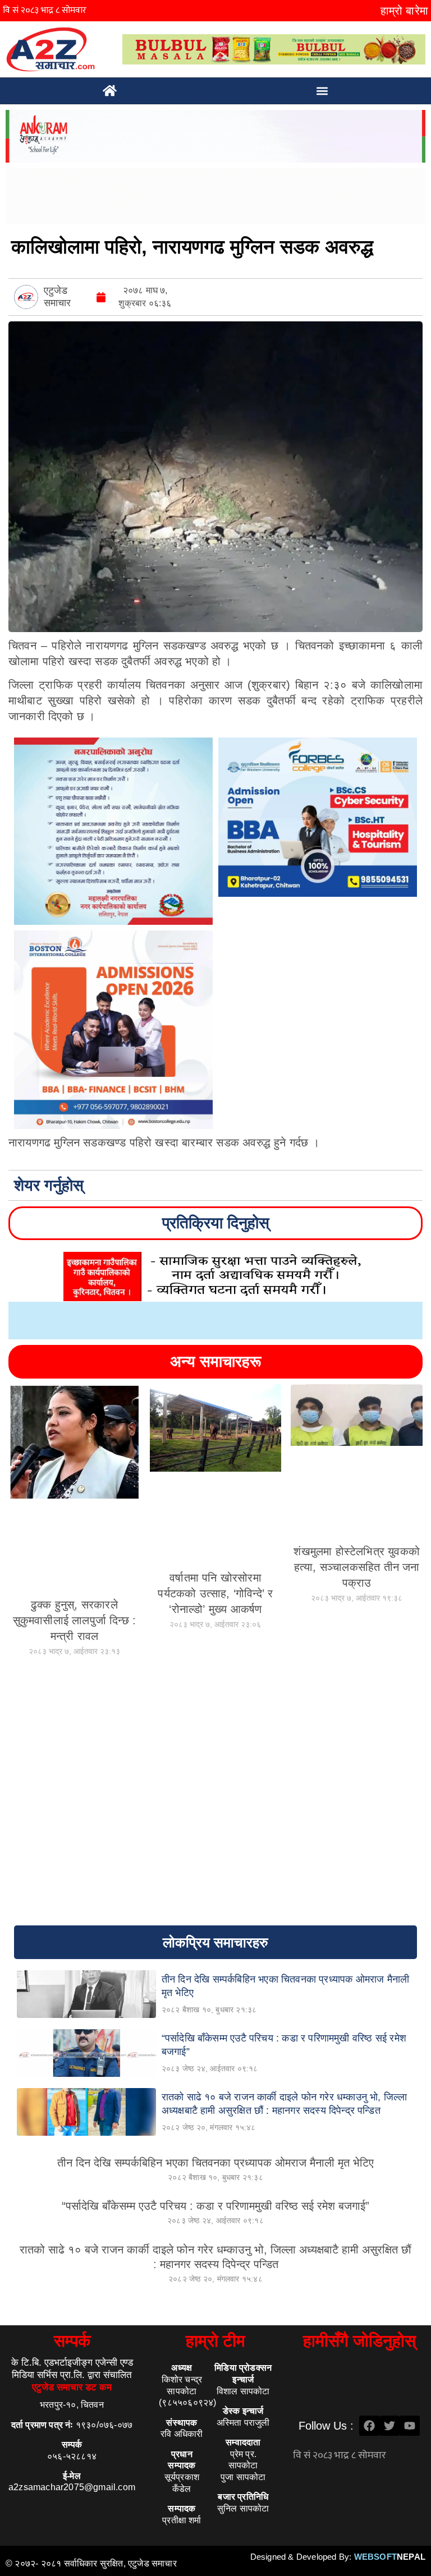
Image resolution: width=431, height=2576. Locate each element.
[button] (322, 91)
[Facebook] (369, 2426)
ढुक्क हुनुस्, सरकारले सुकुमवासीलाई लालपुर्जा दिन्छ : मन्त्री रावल (75, 1620)
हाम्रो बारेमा (404, 11)
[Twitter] (389, 2426)
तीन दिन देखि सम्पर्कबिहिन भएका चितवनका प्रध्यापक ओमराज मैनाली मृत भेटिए (215, 2163)
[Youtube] (410, 2426)
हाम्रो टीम (215, 2341)
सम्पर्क (72, 2341)
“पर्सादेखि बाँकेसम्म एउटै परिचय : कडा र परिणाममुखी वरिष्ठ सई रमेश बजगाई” (215, 2206)
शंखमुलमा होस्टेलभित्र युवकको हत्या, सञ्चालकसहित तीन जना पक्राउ (357, 1567)
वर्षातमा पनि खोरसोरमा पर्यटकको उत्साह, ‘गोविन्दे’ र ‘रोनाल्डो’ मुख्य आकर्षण (215, 1593)
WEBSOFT (390, 2557)
